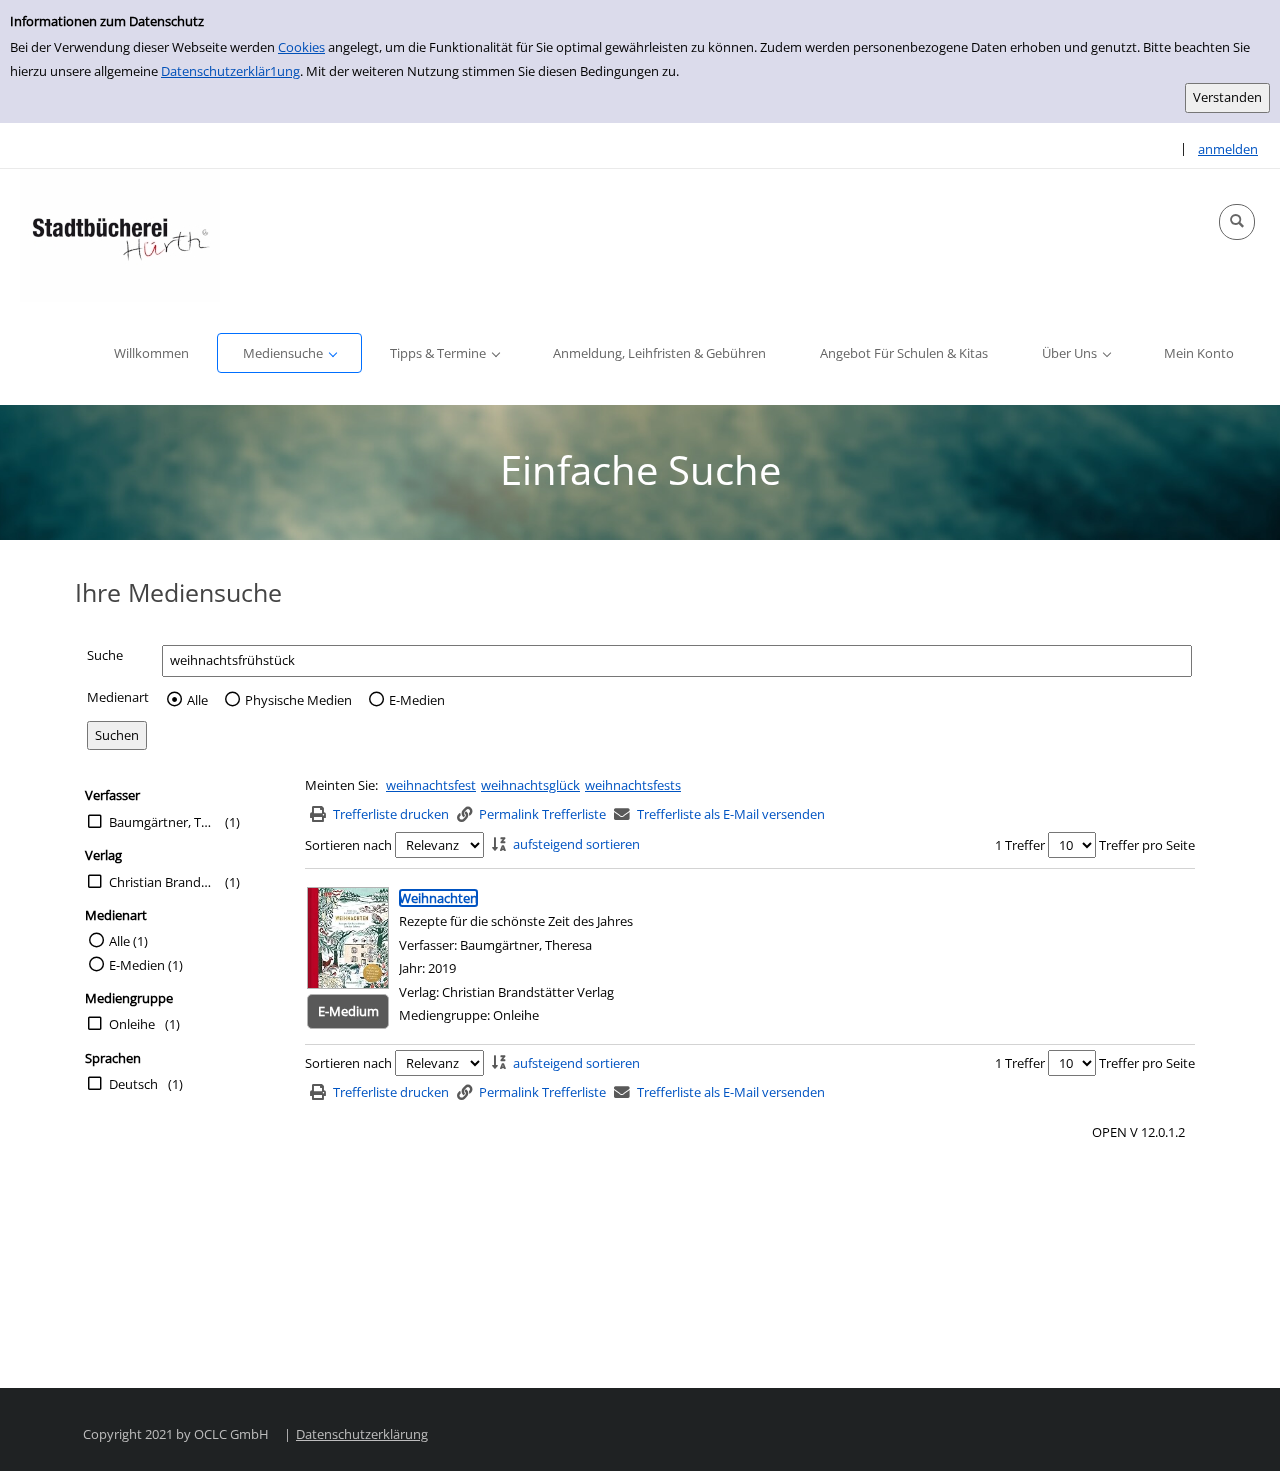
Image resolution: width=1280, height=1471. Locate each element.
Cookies (301, 47)
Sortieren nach (348, 845)
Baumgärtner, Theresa (162, 822)
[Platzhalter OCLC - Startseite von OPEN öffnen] (120, 235)
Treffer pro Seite (1147, 845)
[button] (1237, 222)
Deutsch (133, 1084)
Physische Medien (298, 700)
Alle (197, 700)
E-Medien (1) (146, 965)
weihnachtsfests (633, 785)
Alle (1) (128, 941)
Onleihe (132, 1024)
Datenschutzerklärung (362, 1434)
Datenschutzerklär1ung (230, 71)
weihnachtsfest (431, 785)
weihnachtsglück (530, 785)
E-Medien (417, 700)
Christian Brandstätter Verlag (162, 882)
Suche (105, 655)
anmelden (1228, 149)
